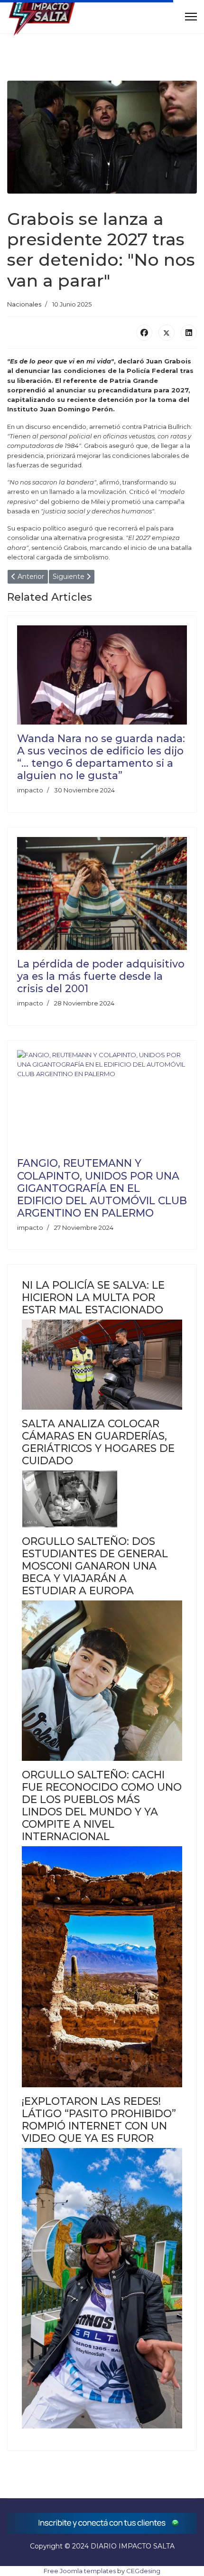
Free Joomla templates (80, 2571)
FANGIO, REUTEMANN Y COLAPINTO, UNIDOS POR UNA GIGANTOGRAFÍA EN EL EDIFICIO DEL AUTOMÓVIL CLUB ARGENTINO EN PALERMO (102, 1188)
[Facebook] (144, 333)
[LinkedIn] (189, 333)
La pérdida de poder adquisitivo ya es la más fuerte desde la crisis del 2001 (101, 976)
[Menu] (191, 17)
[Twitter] (167, 333)
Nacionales (24, 304)
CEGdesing (143, 2571)
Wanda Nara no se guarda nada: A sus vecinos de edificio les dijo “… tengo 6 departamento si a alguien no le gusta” (101, 757)
